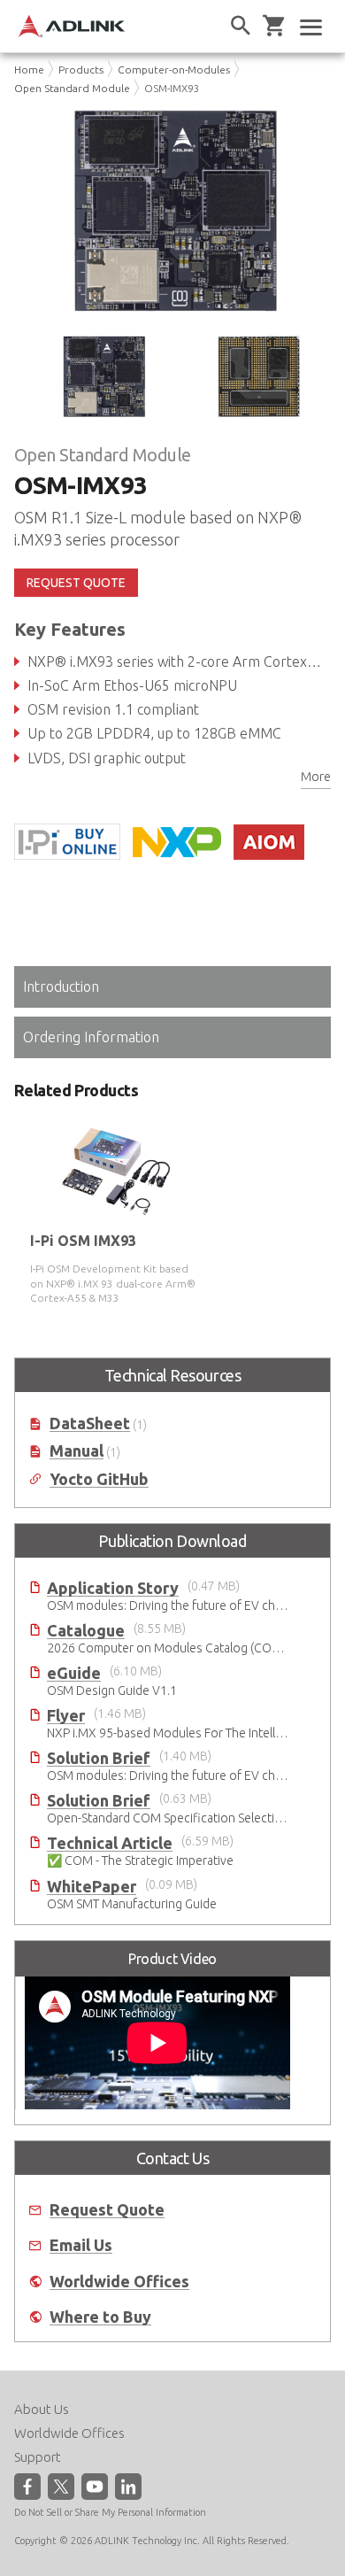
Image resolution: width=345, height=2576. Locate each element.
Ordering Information (91, 1037)
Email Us (81, 2245)
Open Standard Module (72, 88)
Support (38, 2457)
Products (81, 70)
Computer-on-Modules (174, 70)
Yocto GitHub (99, 1479)
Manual (77, 1451)
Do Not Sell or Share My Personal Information (110, 2512)
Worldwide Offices (119, 2282)
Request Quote (107, 2210)
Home (29, 70)
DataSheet (90, 1423)
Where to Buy (100, 2317)
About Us (42, 2409)
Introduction (61, 986)
